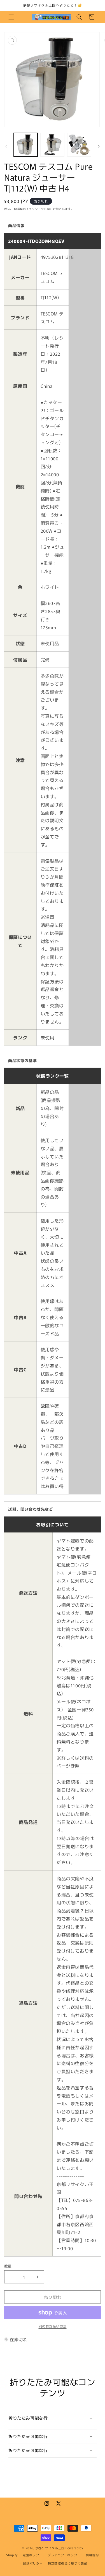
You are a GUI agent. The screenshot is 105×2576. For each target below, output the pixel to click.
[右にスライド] (99, 146)
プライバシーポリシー (64, 2555)
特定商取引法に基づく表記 (67, 2563)
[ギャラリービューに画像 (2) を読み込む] (52, 145)
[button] (11, 17)
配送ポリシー (33, 2563)
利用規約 (92, 2555)
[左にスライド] (6, 146)
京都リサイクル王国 (50, 2548)
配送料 (18, 209)
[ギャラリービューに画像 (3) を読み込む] (79, 145)
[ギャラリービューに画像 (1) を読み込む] (26, 145)
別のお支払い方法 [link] (53, 2326)
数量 (8, 2266)
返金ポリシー (32, 2555)
